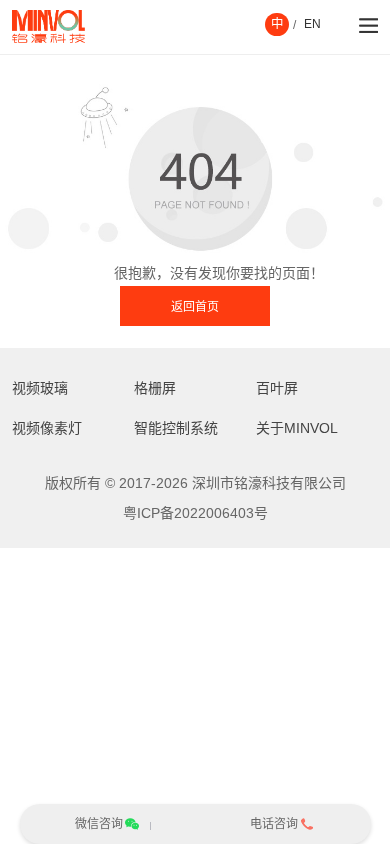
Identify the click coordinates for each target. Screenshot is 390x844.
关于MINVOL (297, 428)
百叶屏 (277, 388)
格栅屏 (155, 388)
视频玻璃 (40, 388)
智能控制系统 (176, 428)
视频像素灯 (47, 428)
